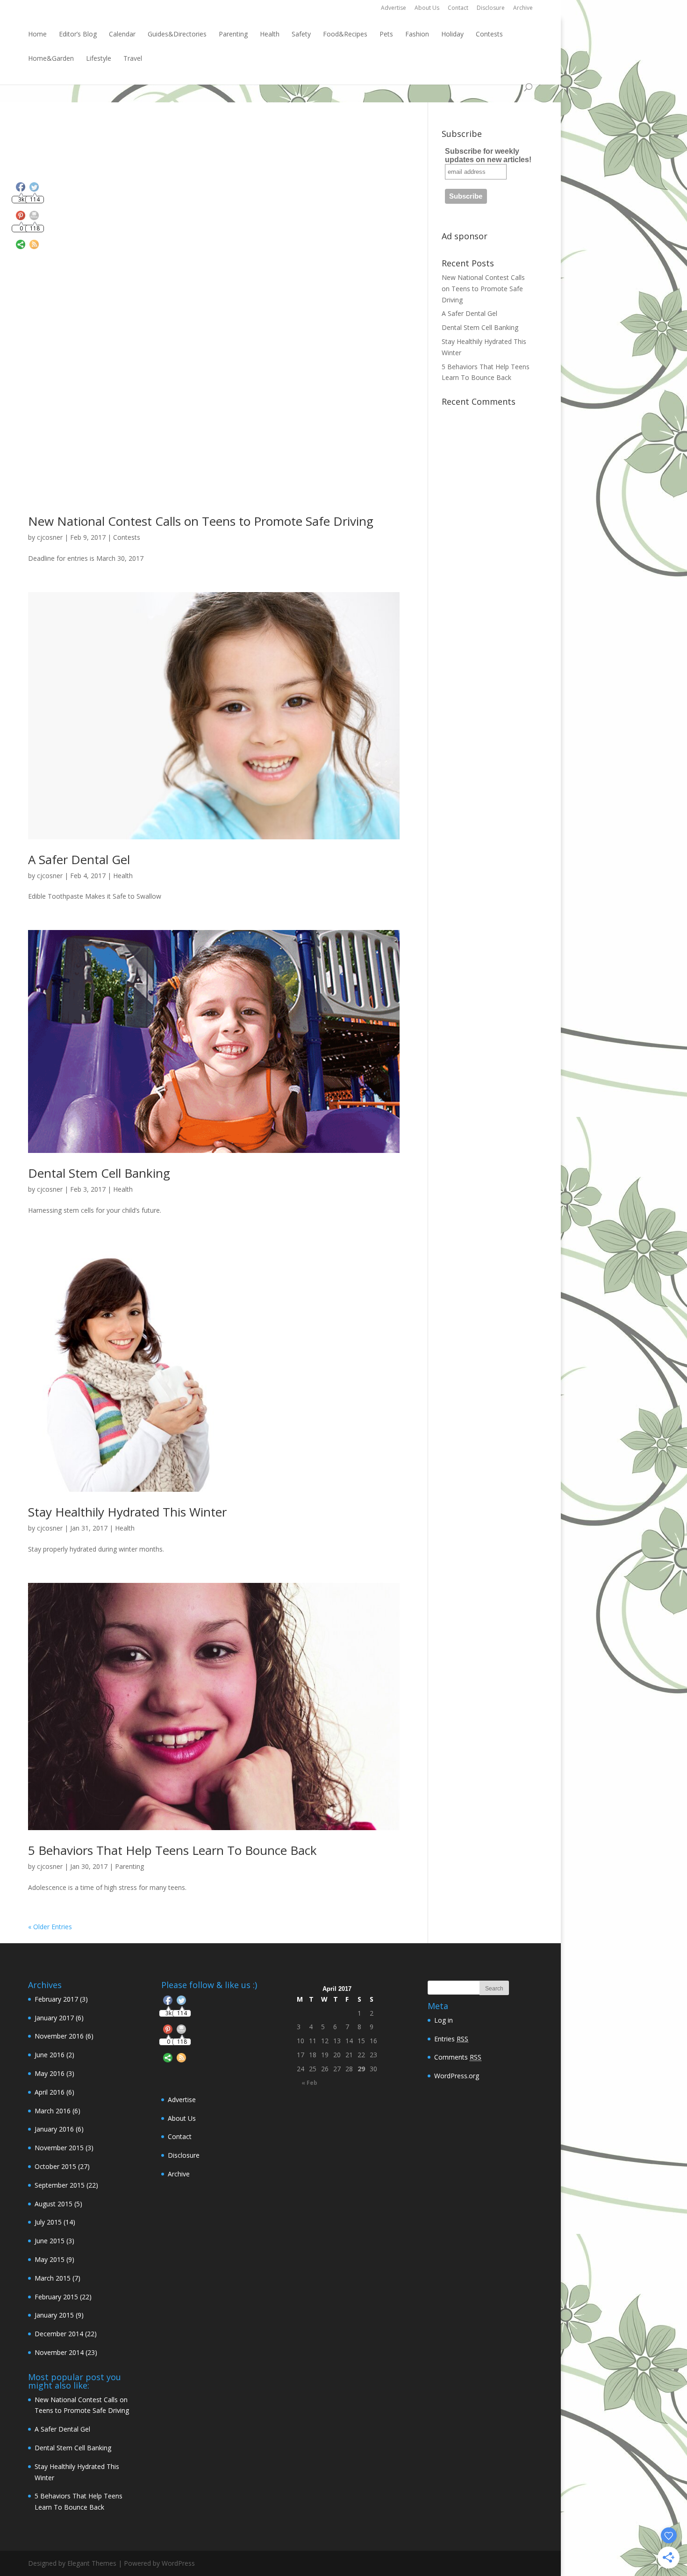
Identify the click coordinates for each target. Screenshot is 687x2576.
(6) (59, 2018)
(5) (58, 2204)
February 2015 (56, 2297)
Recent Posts (468, 263)
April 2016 (50, 2092)
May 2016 (50, 2073)
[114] (181, 2002)
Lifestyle (99, 58)
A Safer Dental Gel (79, 859)
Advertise (394, 8)
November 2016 (59, 2036)
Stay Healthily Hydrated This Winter (127, 1512)
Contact (458, 8)
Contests (489, 34)
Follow (182, 1968)
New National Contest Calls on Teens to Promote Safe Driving (201, 521)
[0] (168, 2031)
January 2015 (54, 2315)
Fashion (417, 34)
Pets (386, 34)
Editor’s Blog (78, 34)
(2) (54, 2055)
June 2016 (50, 2055)
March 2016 (53, 2111)
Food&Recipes (345, 34)
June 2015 (50, 2241)
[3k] (168, 2002)
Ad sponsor (465, 236)
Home (37, 34)
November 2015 (59, 2148)
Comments (458, 2057)
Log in (444, 2020)
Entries (451, 2039)
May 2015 (50, 2259)
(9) (54, 2259)
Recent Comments (479, 401)
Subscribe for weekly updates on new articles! (488, 155)
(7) (57, 2278)
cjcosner (50, 537)
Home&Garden (51, 58)
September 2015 (60, 2185)
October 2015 (55, 2166)
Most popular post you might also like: (75, 2381)
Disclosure (491, 8)
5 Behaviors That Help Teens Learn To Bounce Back (172, 1850)
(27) (62, 2166)
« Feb (309, 2083)
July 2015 (48, 2222)
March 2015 (53, 2278)
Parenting (233, 34)
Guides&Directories (177, 34)
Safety (301, 34)
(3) (61, 1999)
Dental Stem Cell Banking (99, 1173)
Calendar (122, 34)
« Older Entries (50, 1927)
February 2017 (56, 1999)
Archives (45, 1985)
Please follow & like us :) (209, 1985)
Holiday (452, 34)
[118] (181, 2031)
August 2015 (54, 2204)
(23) (66, 2352)
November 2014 (59, 2352)
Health (270, 34)
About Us (427, 8)
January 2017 (54, 2018)
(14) (55, 2222)
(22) (66, 2185)
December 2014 (59, 2334)
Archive (523, 8)
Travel (133, 58)
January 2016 (54, 2129)
